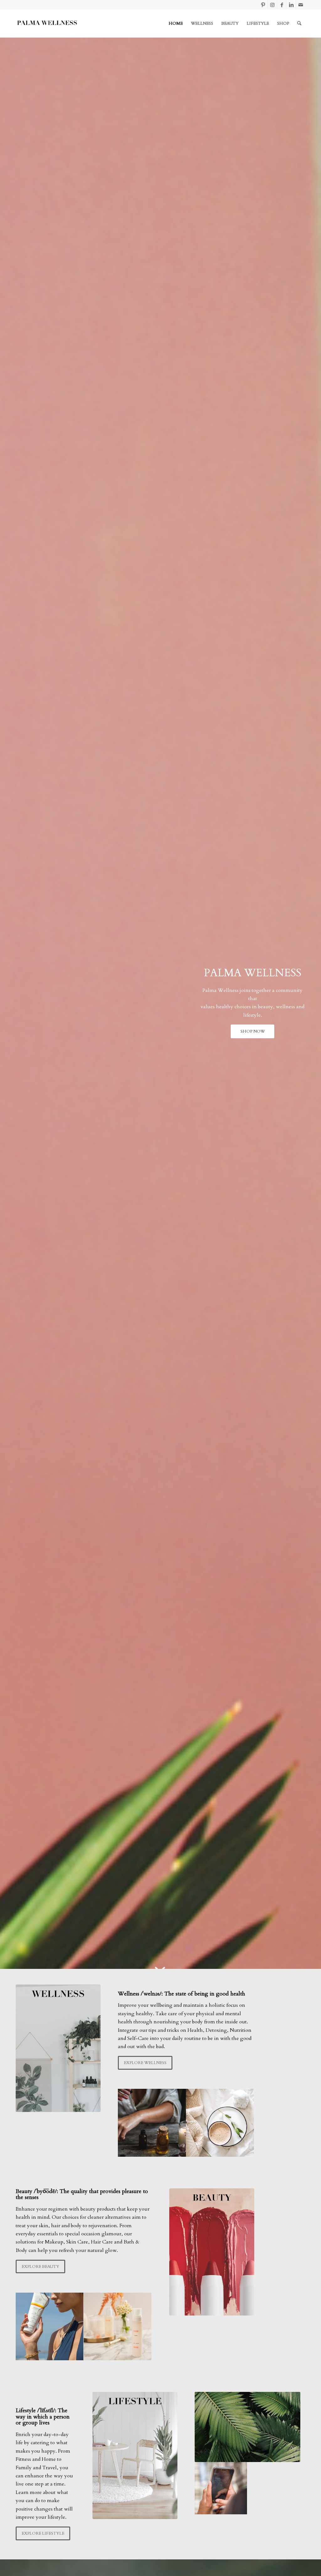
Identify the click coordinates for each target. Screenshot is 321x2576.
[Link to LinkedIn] (291, 5)
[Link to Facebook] (282, 5)
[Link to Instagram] (272, 5)
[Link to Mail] (301, 5)
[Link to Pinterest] (263, 5)
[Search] (299, 23)
